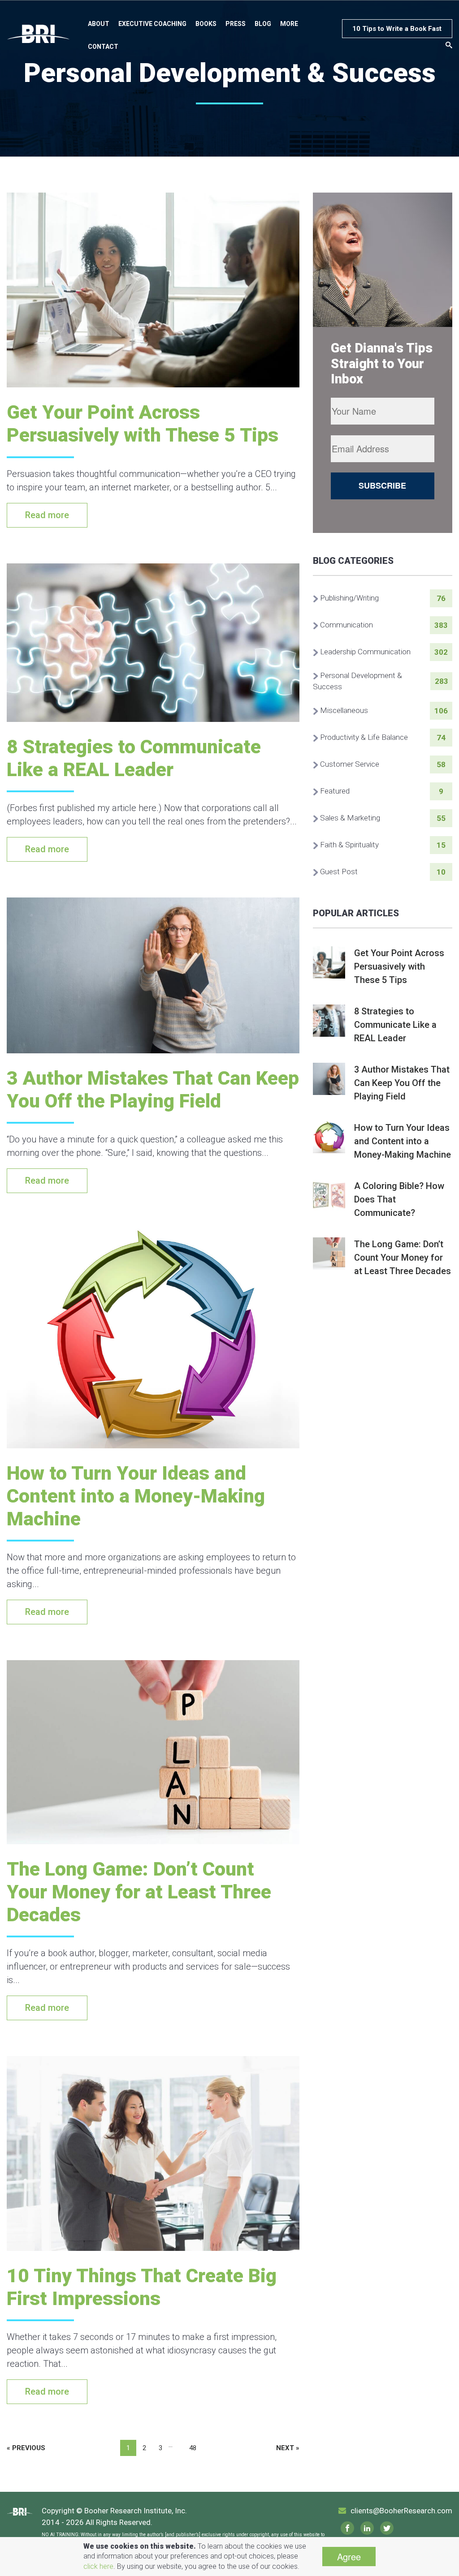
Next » (288, 2448)
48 (193, 2448)
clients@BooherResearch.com (401, 2511)
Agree (349, 2557)
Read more (47, 515)
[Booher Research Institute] (38, 34)
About (99, 24)
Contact (103, 47)
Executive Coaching (152, 24)
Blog (263, 24)
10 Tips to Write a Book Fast (397, 29)
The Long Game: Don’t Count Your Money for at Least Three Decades (139, 1892)
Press (236, 24)
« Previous (26, 2448)
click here (98, 2566)
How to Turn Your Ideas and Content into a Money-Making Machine (136, 1496)
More (289, 24)
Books (206, 24)
